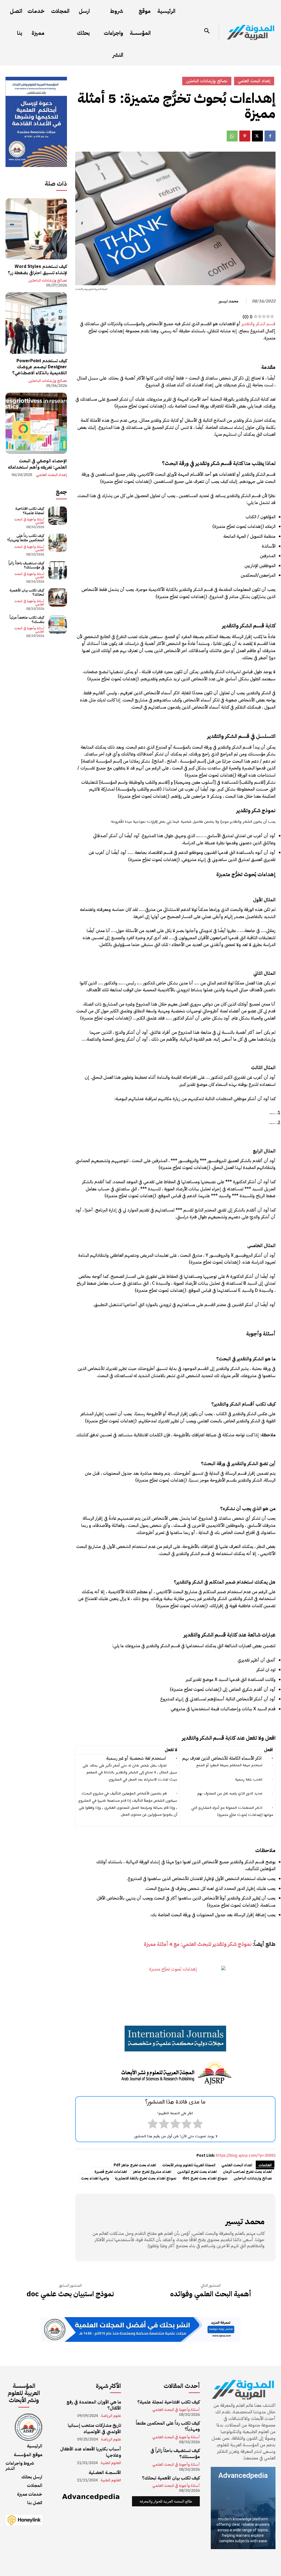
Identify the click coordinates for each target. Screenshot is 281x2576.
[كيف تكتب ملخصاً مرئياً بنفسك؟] (57, 625)
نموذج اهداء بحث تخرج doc (205, 2178)
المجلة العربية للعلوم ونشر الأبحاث (189, 2165)
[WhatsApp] (232, 136)
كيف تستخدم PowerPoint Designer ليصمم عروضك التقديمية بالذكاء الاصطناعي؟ (40, 367)
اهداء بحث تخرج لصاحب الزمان (247, 2172)
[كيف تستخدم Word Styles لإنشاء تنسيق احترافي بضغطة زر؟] (36, 229)
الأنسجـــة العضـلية (105, 2473)
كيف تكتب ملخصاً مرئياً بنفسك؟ (27, 620)
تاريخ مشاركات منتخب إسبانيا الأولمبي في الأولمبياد (94, 2428)
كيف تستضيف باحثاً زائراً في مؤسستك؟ (26, 565)
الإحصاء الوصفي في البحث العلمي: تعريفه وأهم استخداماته (37, 464)
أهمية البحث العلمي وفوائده (211, 2294)
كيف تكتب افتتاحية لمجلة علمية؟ (30, 511)
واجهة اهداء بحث (95, 2178)
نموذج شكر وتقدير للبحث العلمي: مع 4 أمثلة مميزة (198, 1944)
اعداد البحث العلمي (237, 2165)
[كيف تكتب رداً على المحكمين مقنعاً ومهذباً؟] (57, 543)
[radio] (198, 2125)
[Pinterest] (245, 136)
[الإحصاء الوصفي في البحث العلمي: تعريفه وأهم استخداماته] (36, 423)
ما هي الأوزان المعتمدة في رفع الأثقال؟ (94, 2405)
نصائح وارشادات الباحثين (253, 2178)
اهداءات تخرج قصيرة (111, 2172)
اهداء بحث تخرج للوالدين (197, 2172)
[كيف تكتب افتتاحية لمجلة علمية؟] (57, 516)
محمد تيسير (228, 301)
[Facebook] (270, 136)
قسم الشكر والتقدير (258, 324)
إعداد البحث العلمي (51, 475)
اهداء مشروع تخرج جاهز (152, 2172)
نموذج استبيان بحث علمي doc (70, 2294)
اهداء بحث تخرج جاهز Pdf (135, 2165)
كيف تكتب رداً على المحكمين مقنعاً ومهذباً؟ (26, 538)
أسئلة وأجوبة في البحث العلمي (29, 521)
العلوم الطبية (111, 2463)
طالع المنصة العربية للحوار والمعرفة (166, 2501)
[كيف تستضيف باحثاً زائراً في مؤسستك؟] (57, 570)
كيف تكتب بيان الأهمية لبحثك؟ (27, 592)
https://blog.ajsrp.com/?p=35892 (246, 2155)
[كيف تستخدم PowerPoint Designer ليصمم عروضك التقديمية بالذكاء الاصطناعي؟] (36, 323)
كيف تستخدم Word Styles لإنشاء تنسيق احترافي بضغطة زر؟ (37, 270)
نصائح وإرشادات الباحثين (48, 281)
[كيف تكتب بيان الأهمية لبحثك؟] (57, 597)
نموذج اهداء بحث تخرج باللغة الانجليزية (146, 2178)
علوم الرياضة (111, 2416)
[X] (257, 136)
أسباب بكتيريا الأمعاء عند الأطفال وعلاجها (91, 2452)
